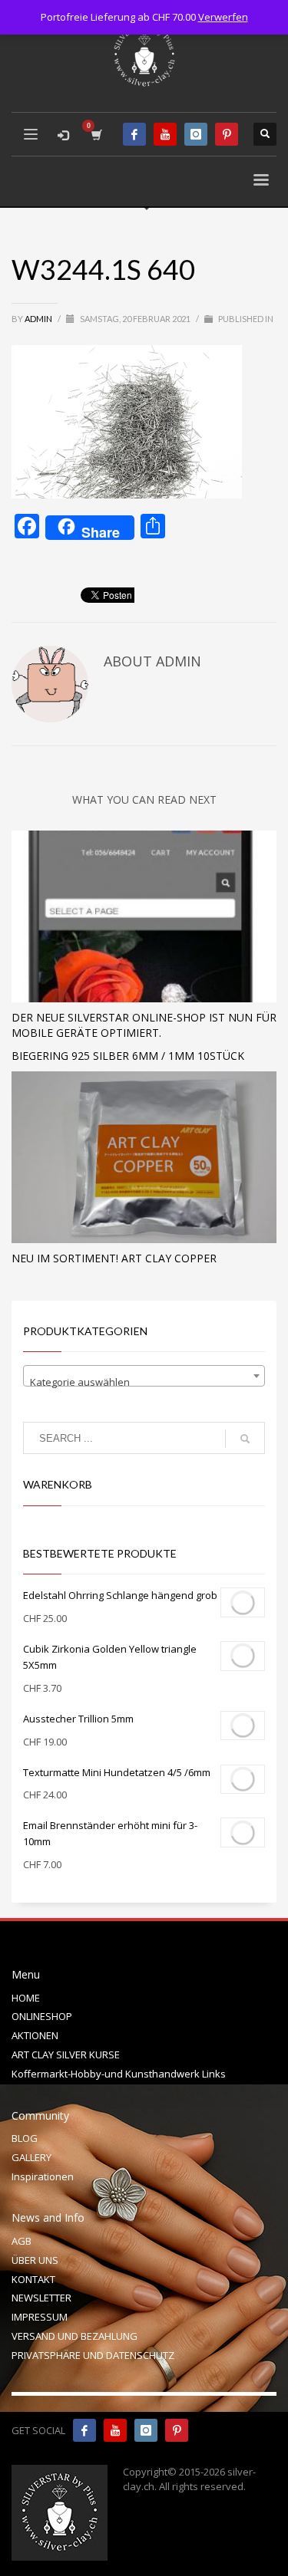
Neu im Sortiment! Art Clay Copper (114, 1258)
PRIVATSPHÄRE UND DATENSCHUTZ (93, 2355)
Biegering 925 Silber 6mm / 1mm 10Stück (128, 1056)
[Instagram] (196, 134)
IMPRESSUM (40, 2317)
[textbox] (144, 1382)
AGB (22, 2241)
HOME (26, 1998)
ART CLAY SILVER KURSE (66, 2055)
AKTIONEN (35, 2035)
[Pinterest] (227, 134)
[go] (245, 1439)
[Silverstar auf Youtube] (115, 2430)
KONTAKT (33, 2279)
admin (39, 319)
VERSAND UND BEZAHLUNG (74, 2336)
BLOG (25, 2138)
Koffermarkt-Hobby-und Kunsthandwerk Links (119, 2074)
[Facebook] (134, 134)
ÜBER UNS (35, 2260)
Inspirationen (43, 2176)
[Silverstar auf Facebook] (84, 2430)
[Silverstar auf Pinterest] (177, 2430)
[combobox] (144, 1376)
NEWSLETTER (41, 2298)
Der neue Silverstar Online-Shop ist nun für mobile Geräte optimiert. (144, 1025)
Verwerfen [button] (223, 17)
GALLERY (31, 2157)
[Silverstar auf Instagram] (146, 2430)
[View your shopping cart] (96, 135)
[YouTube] (165, 134)
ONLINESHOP (42, 2016)
